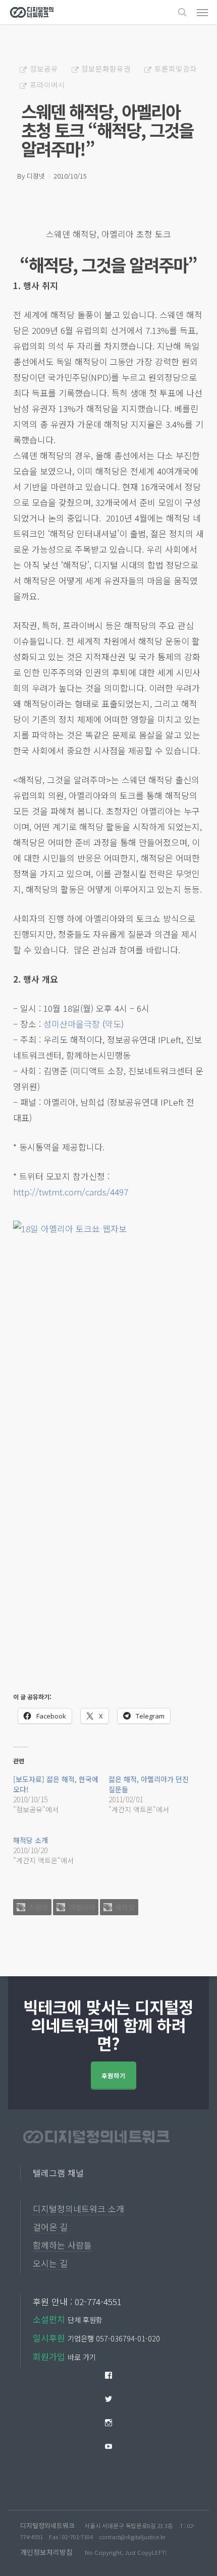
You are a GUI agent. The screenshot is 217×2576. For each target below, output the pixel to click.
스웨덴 (38, 1907)
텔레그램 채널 (58, 2173)
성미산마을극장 (72, 1024)
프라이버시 (47, 84)
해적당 (125, 1907)
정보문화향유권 (106, 68)
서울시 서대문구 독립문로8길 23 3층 (129, 2526)
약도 (113, 1024)
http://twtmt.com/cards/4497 (71, 1192)
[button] (202, 12)
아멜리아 (82, 1907)
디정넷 (36, 176)
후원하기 (114, 2075)
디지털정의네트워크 (47, 2525)
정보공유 (44, 68)
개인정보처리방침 (46, 2552)
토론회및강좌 (176, 68)
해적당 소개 (31, 1840)
